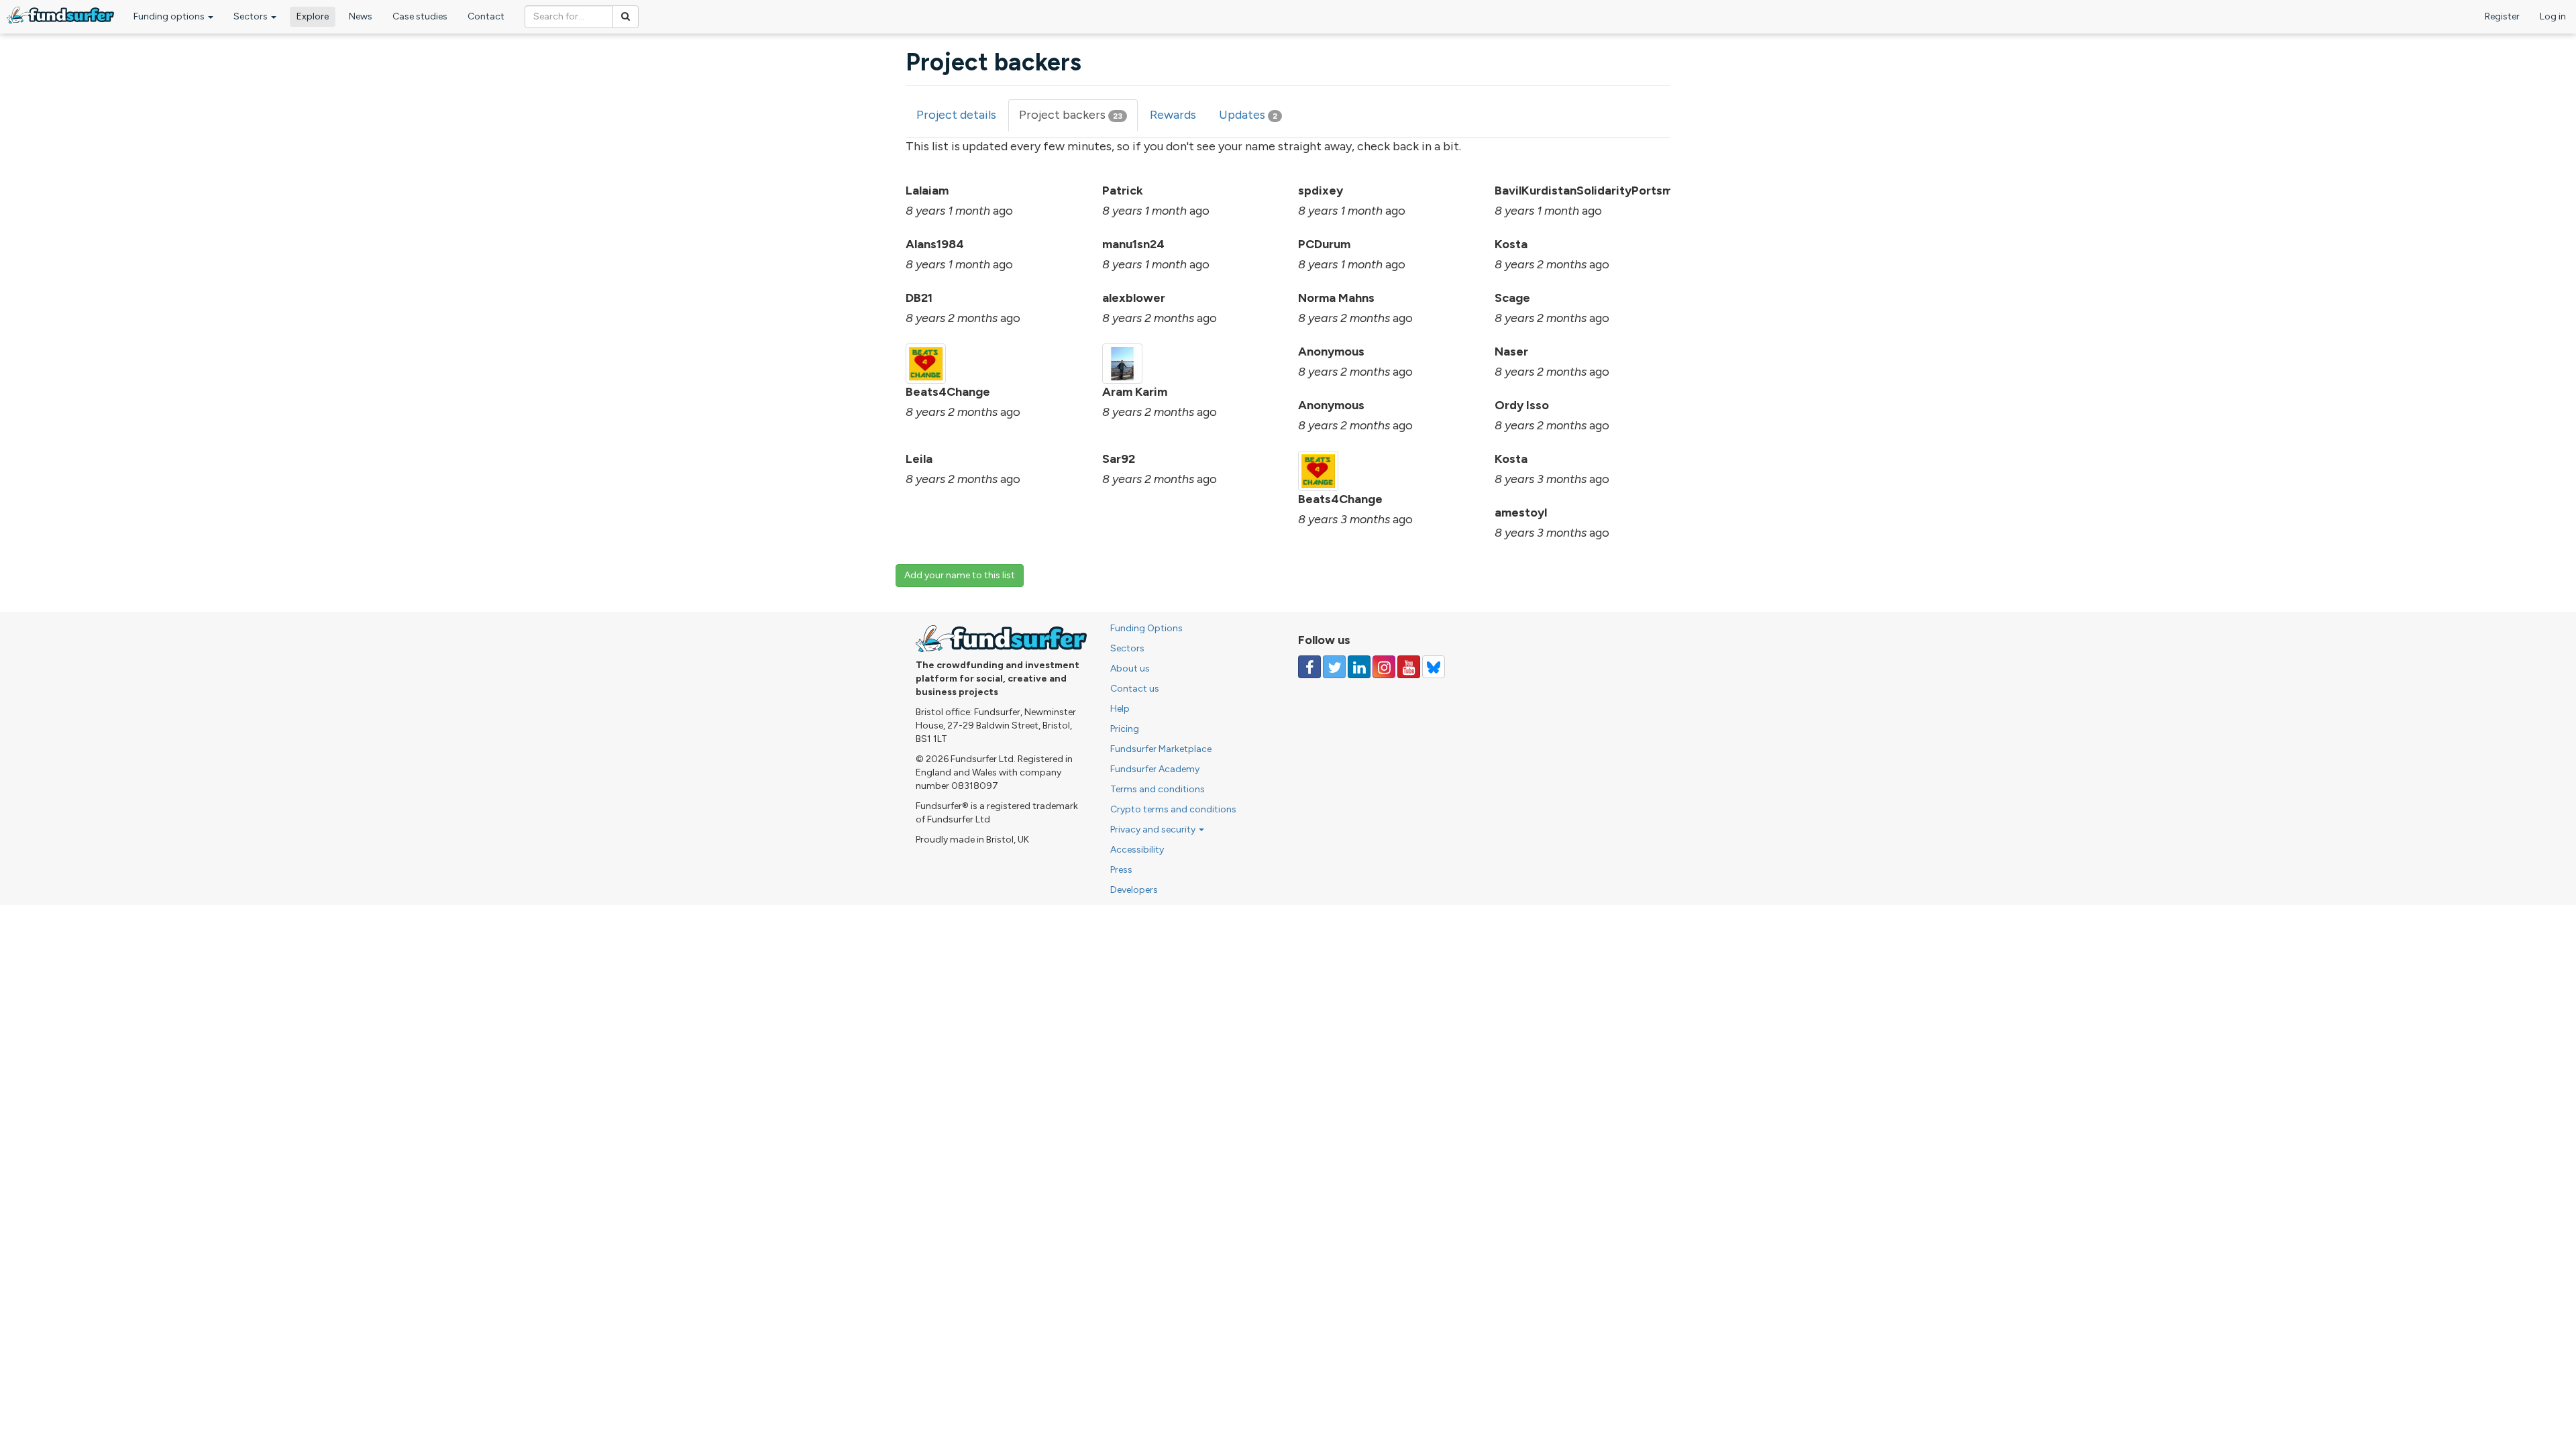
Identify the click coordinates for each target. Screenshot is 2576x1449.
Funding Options (1146, 628)
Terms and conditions (1158, 789)
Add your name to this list (960, 575)
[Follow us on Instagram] (1384, 667)
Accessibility (1137, 850)
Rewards (1173, 115)
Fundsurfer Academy (1155, 769)
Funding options (170, 16)
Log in (2553, 16)
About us (1130, 668)
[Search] (626, 17)
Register (2502, 16)
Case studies (420, 16)
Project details (956, 115)
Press (1121, 870)
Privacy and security (1154, 829)
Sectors (252, 16)
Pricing (1125, 729)
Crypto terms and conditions (1173, 809)
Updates (1248, 115)
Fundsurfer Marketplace (1161, 749)
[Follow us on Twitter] (1334, 667)
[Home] (60, 15)
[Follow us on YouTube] (1409, 667)
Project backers (1078, 119)
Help (1120, 709)
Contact (486, 16)
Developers (1134, 890)
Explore (313, 16)
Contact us (1135, 689)
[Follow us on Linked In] (1359, 667)
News (361, 16)
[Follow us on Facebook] (1309, 667)
